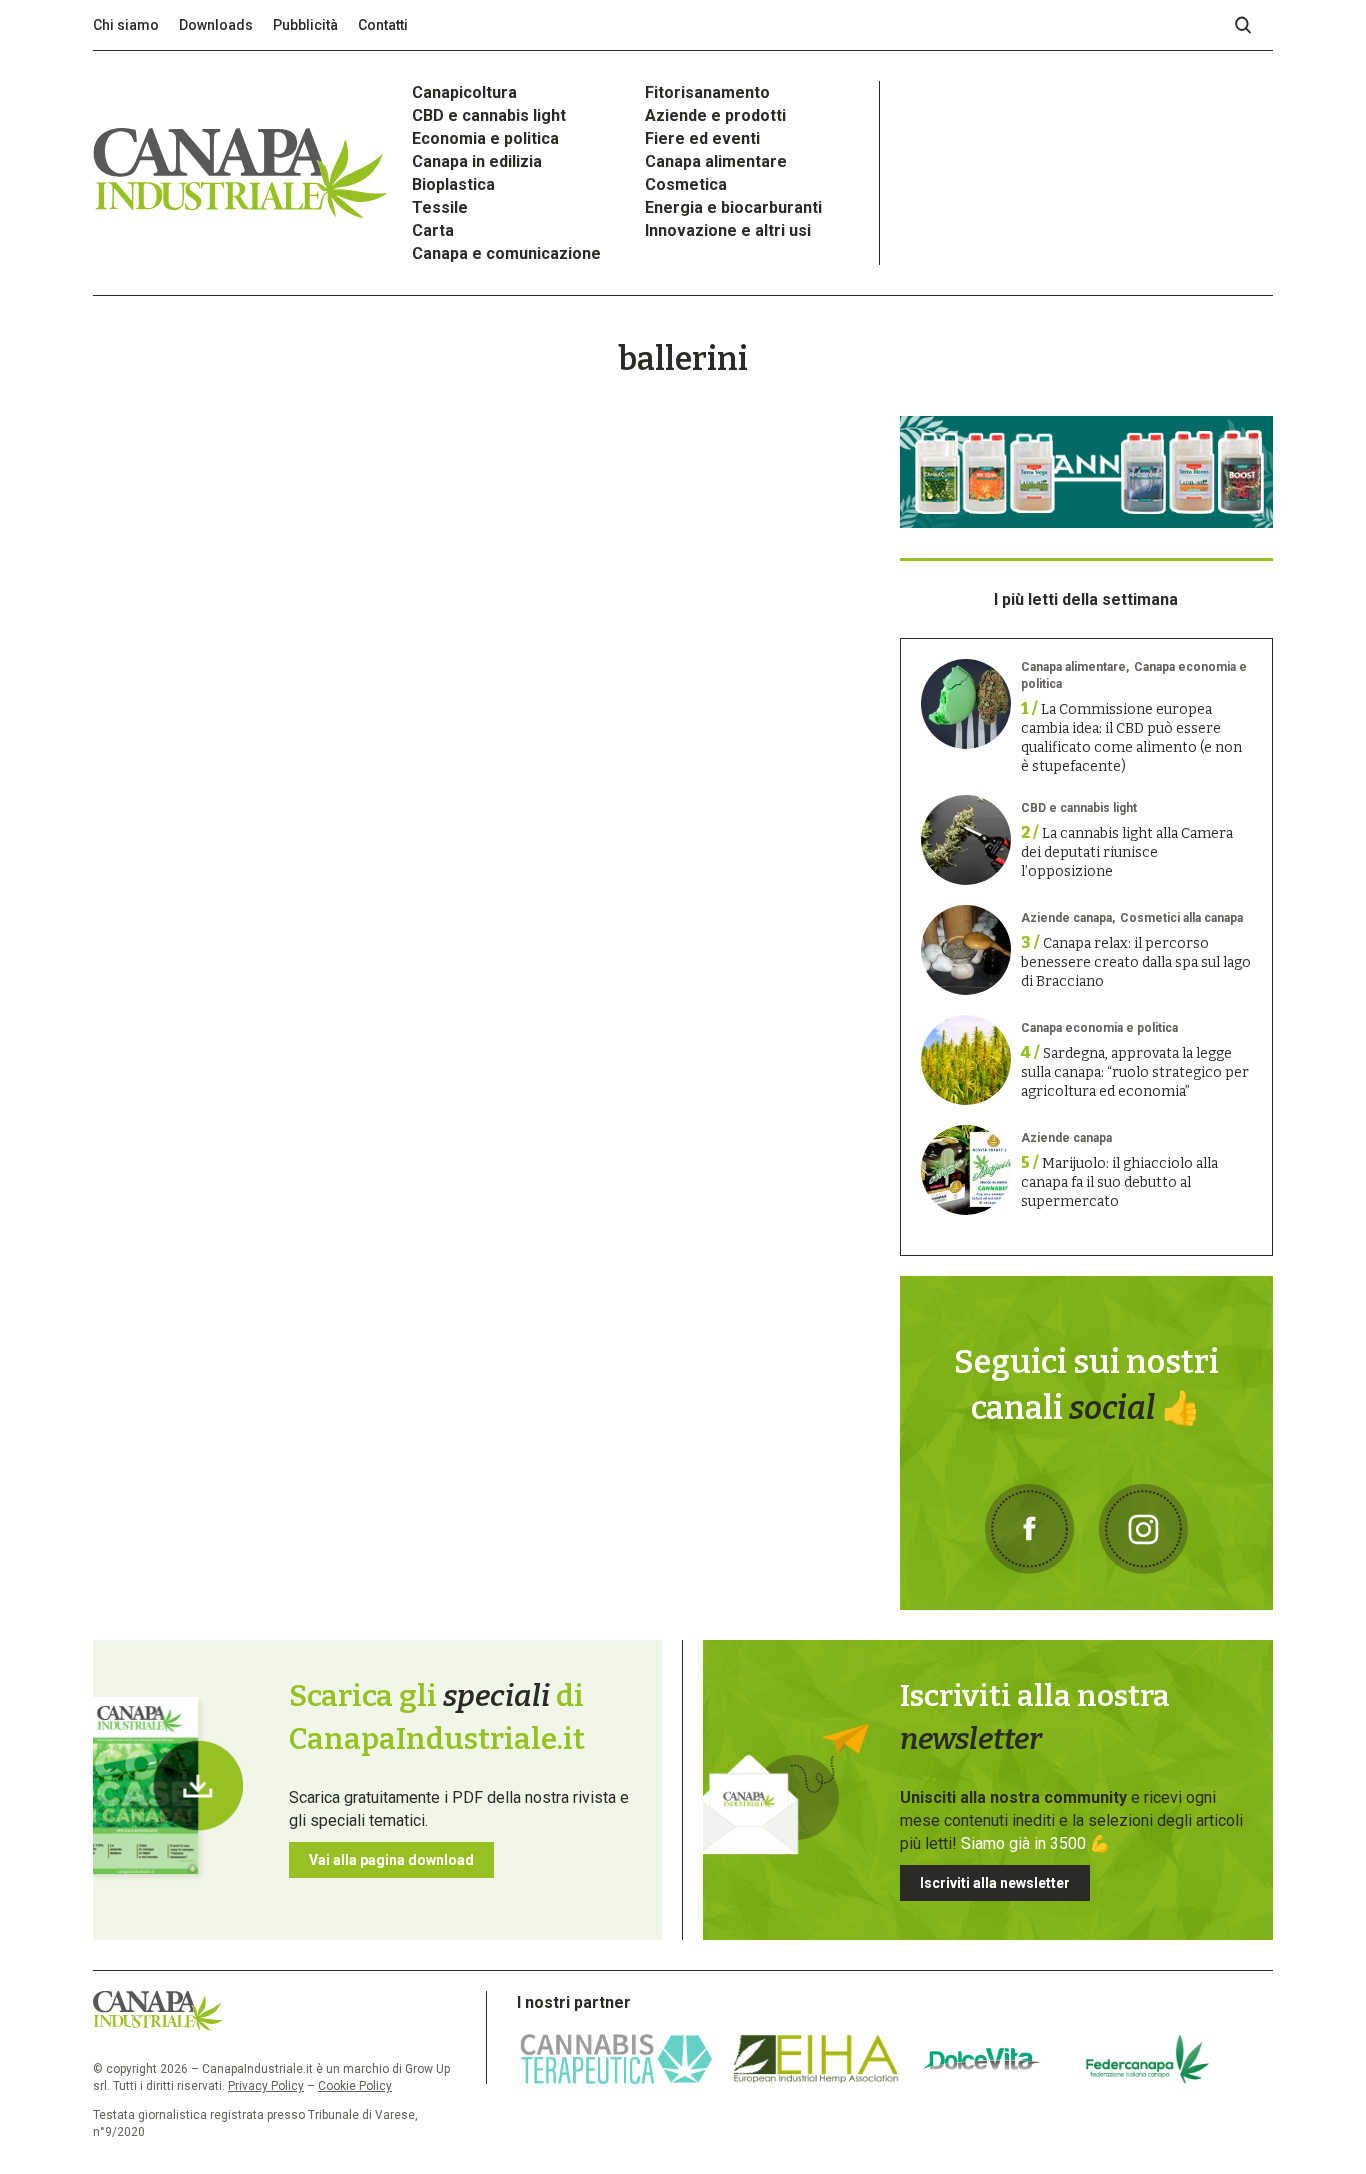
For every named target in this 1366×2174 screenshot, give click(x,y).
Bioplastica (453, 184)
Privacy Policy (266, 2086)
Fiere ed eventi (702, 138)
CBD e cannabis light (489, 115)
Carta (433, 230)
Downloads (216, 25)
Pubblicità (305, 25)
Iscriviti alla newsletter (995, 1883)
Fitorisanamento (707, 92)
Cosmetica (686, 184)
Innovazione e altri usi (728, 230)
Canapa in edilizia (477, 161)
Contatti (383, 25)
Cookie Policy (355, 2086)
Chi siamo (126, 25)
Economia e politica (485, 138)
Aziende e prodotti (715, 115)
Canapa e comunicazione (506, 253)
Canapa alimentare (716, 161)
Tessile (440, 207)
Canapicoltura (464, 92)
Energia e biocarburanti (733, 207)
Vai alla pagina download (391, 1860)
